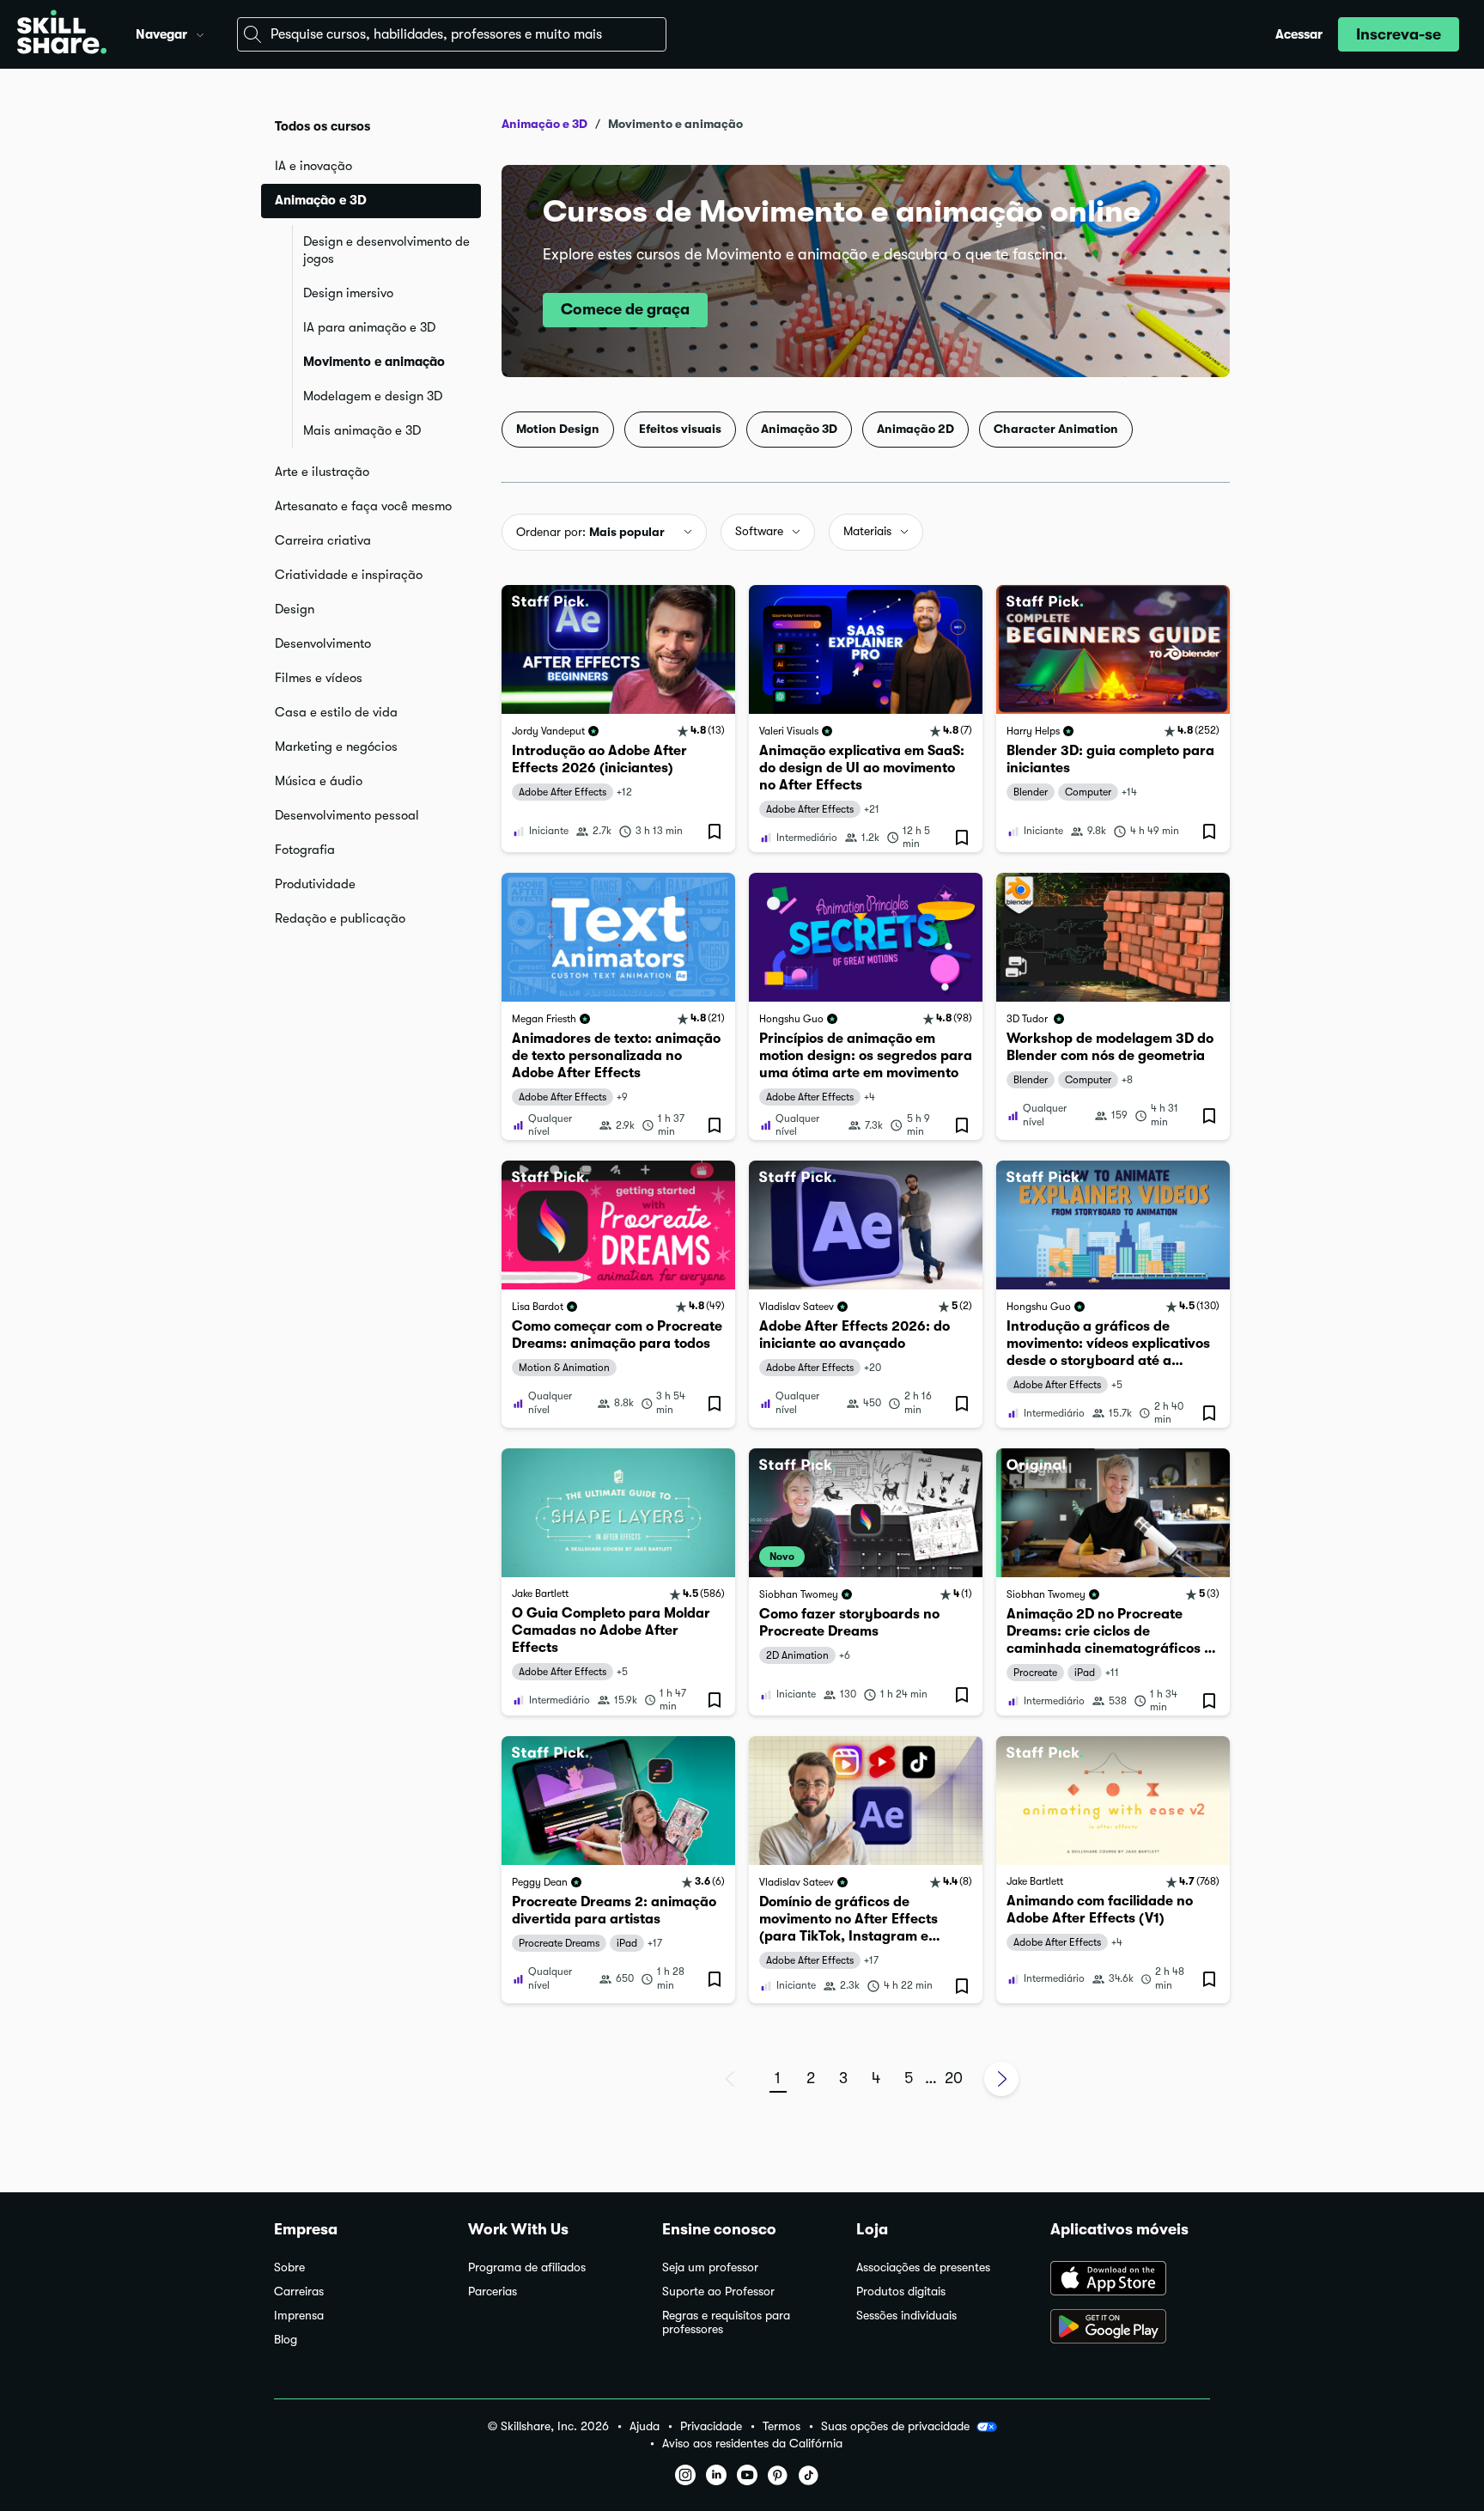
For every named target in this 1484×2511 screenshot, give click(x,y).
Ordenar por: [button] (590, 532)
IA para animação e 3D (369, 327)
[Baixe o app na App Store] (1130, 2280)
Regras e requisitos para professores (726, 2322)
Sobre (289, 2267)
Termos (782, 2426)
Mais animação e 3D (362, 430)
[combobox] (452, 34)
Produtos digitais (901, 2292)
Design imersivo (348, 293)
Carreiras (299, 2292)
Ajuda (645, 2426)
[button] (200, 33)
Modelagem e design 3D (373, 396)
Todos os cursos (322, 126)
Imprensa (299, 2316)
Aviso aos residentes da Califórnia (752, 2444)
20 (954, 2078)
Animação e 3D (544, 124)
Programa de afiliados (527, 2267)
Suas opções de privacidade (895, 2426)
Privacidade (711, 2426)
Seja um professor (710, 2267)
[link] (618, 719)
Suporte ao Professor (718, 2292)
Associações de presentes (923, 2267)
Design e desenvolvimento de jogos (386, 250)
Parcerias (493, 2292)
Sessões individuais (906, 2316)
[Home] (62, 34)
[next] (1001, 2079)
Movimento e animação (374, 362)
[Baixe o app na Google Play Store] (1130, 2328)
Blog (286, 2340)
